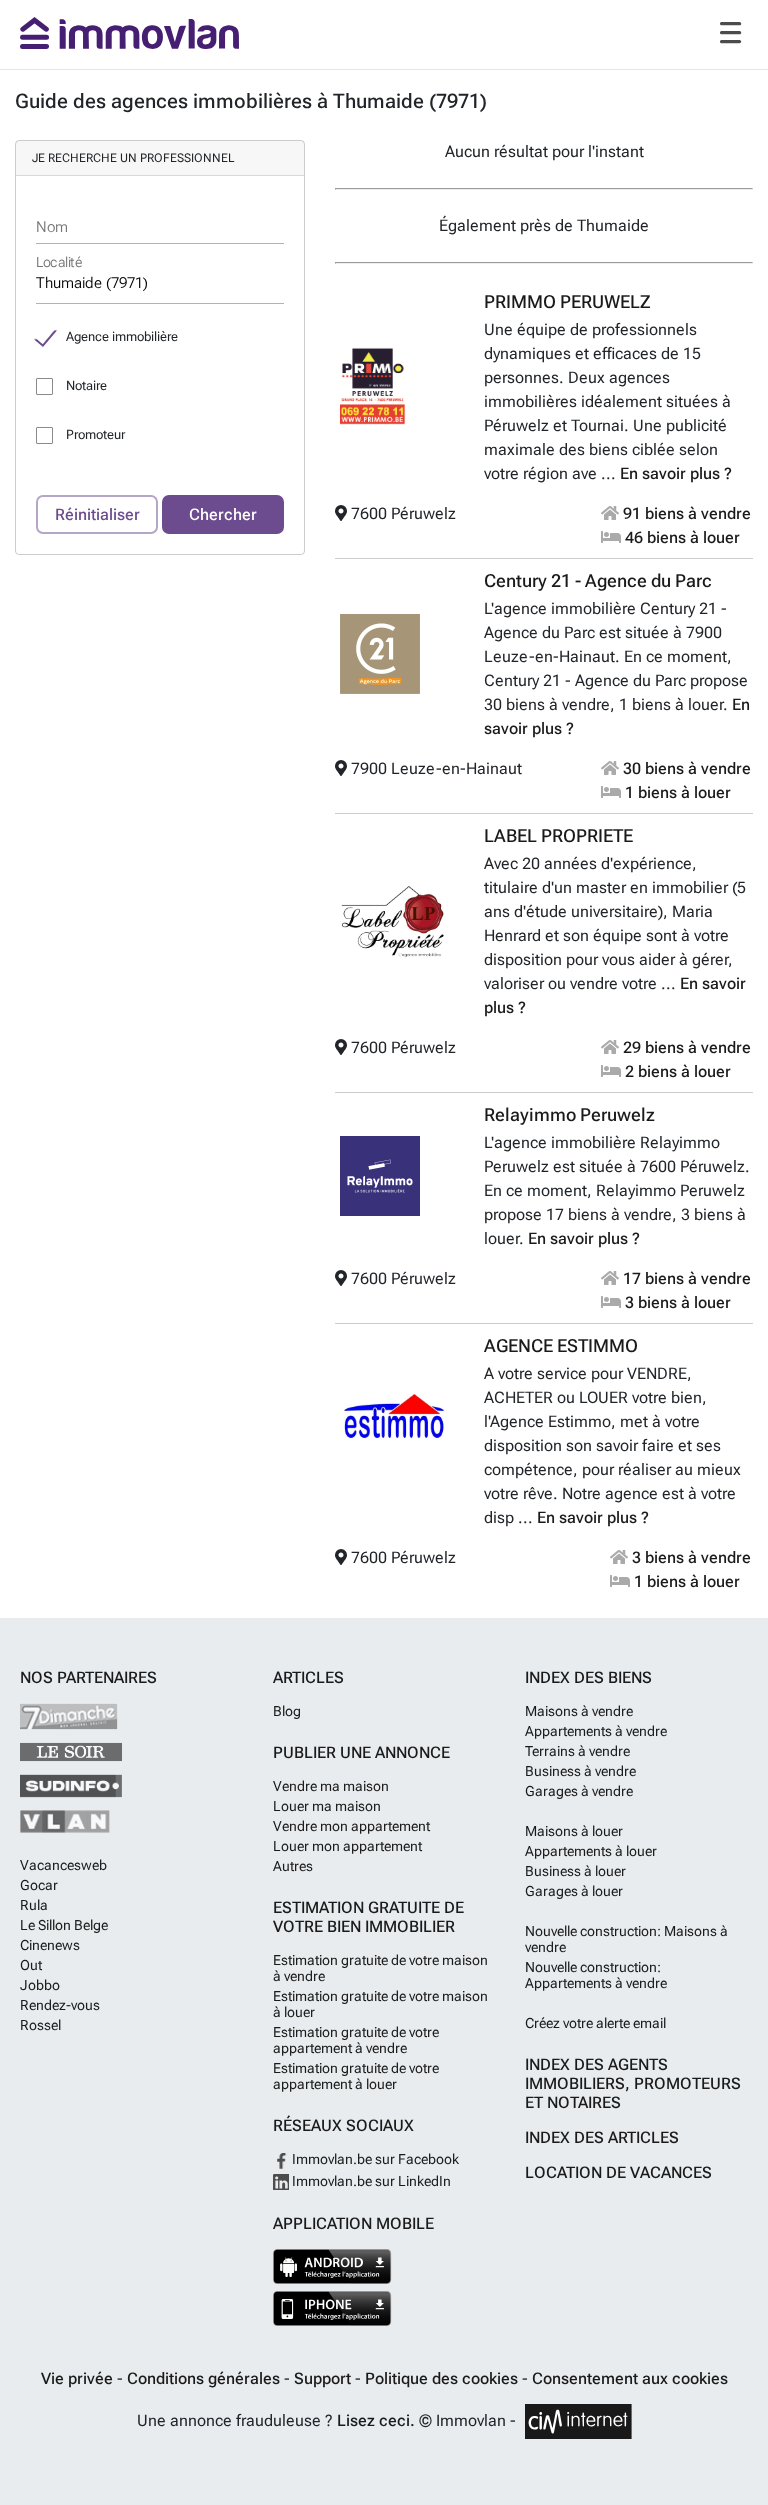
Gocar (39, 1885)
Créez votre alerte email (595, 2023)
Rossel (40, 2025)
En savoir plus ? (676, 473)
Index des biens (588, 1677)
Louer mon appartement (347, 1846)
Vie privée (79, 2378)
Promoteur (95, 434)
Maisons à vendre (579, 1711)
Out (31, 1965)
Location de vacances (618, 2172)
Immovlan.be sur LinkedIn (370, 2181)
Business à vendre (580, 1771)
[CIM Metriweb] (578, 2421)
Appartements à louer (591, 1851)
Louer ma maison (327, 1806)
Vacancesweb (63, 1865)
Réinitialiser (97, 514)
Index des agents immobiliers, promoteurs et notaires (633, 2083)
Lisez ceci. (376, 2420)
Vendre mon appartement (351, 1826)
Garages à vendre (579, 1791)
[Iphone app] (332, 2308)
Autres (293, 1866)
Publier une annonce (361, 1752)
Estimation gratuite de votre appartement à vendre (356, 2040)
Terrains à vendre (577, 1751)
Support (324, 2378)
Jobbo (40, 1985)
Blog (287, 1711)
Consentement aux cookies (630, 2378)
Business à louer (575, 1871)
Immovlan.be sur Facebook (374, 2159)
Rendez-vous (60, 2005)
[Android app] (332, 2266)
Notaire (86, 385)
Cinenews (50, 1945)
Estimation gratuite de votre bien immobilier (368, 1917)
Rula (34, 1905)
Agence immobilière (122, 336)
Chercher (223, 514)
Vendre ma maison (331, 1786)
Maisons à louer (574, 1831)
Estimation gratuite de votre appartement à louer (356, 2076)
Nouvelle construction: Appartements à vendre (596, 1975)
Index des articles (602, 2137)
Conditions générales (205, 2378)
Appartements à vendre (596, 1731)
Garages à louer (574, 1891)
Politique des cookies (443, 2378)
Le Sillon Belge (64, 1925)
